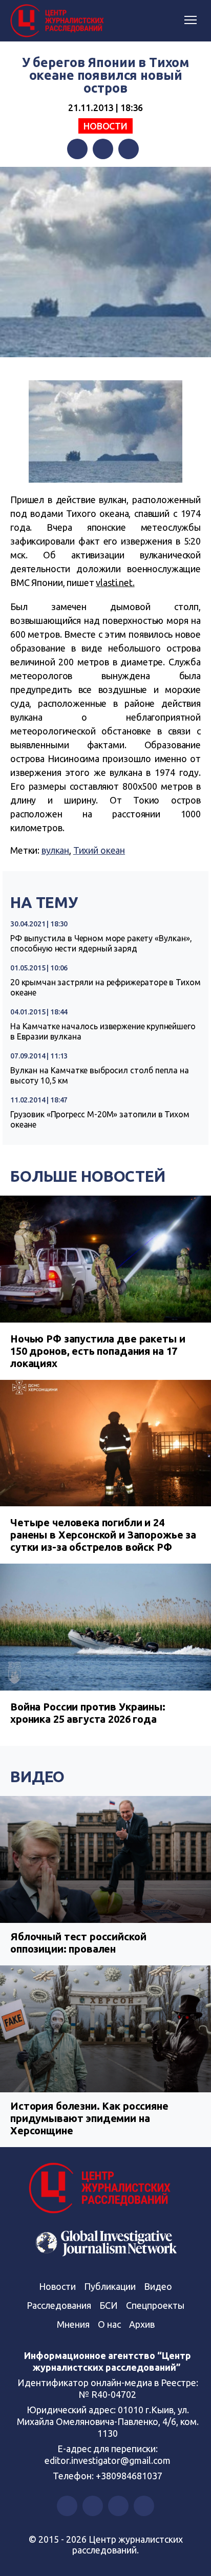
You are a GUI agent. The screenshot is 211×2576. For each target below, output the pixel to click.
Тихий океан (99, 850)
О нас (109, 2324)
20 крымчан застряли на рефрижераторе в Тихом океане (105, 987)
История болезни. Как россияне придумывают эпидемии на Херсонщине (89, 2118)
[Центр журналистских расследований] (59, 21)
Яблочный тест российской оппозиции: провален (78, 1943)
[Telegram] (129, 149)
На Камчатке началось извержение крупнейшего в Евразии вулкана (103, 1031)
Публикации (110, 2286)
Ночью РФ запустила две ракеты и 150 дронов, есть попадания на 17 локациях (98, 1351)
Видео (37, 1777)
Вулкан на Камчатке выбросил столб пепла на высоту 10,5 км (100, 1075)
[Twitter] (103, 149)
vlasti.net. (115, 582)
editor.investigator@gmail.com (108, 2460)
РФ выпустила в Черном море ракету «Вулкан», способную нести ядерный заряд (101, 943)
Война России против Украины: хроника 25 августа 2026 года (88, 1713)
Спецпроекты (155, 2305)
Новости (105, 126)
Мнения (73, 2324)
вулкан (55, 850)
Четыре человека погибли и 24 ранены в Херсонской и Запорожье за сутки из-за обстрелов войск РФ (103, 1535)
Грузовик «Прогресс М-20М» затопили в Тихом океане (100, 1119)
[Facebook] (77, 149)
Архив (142, 2324)
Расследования (59, 2305)
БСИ (109, 2305)
